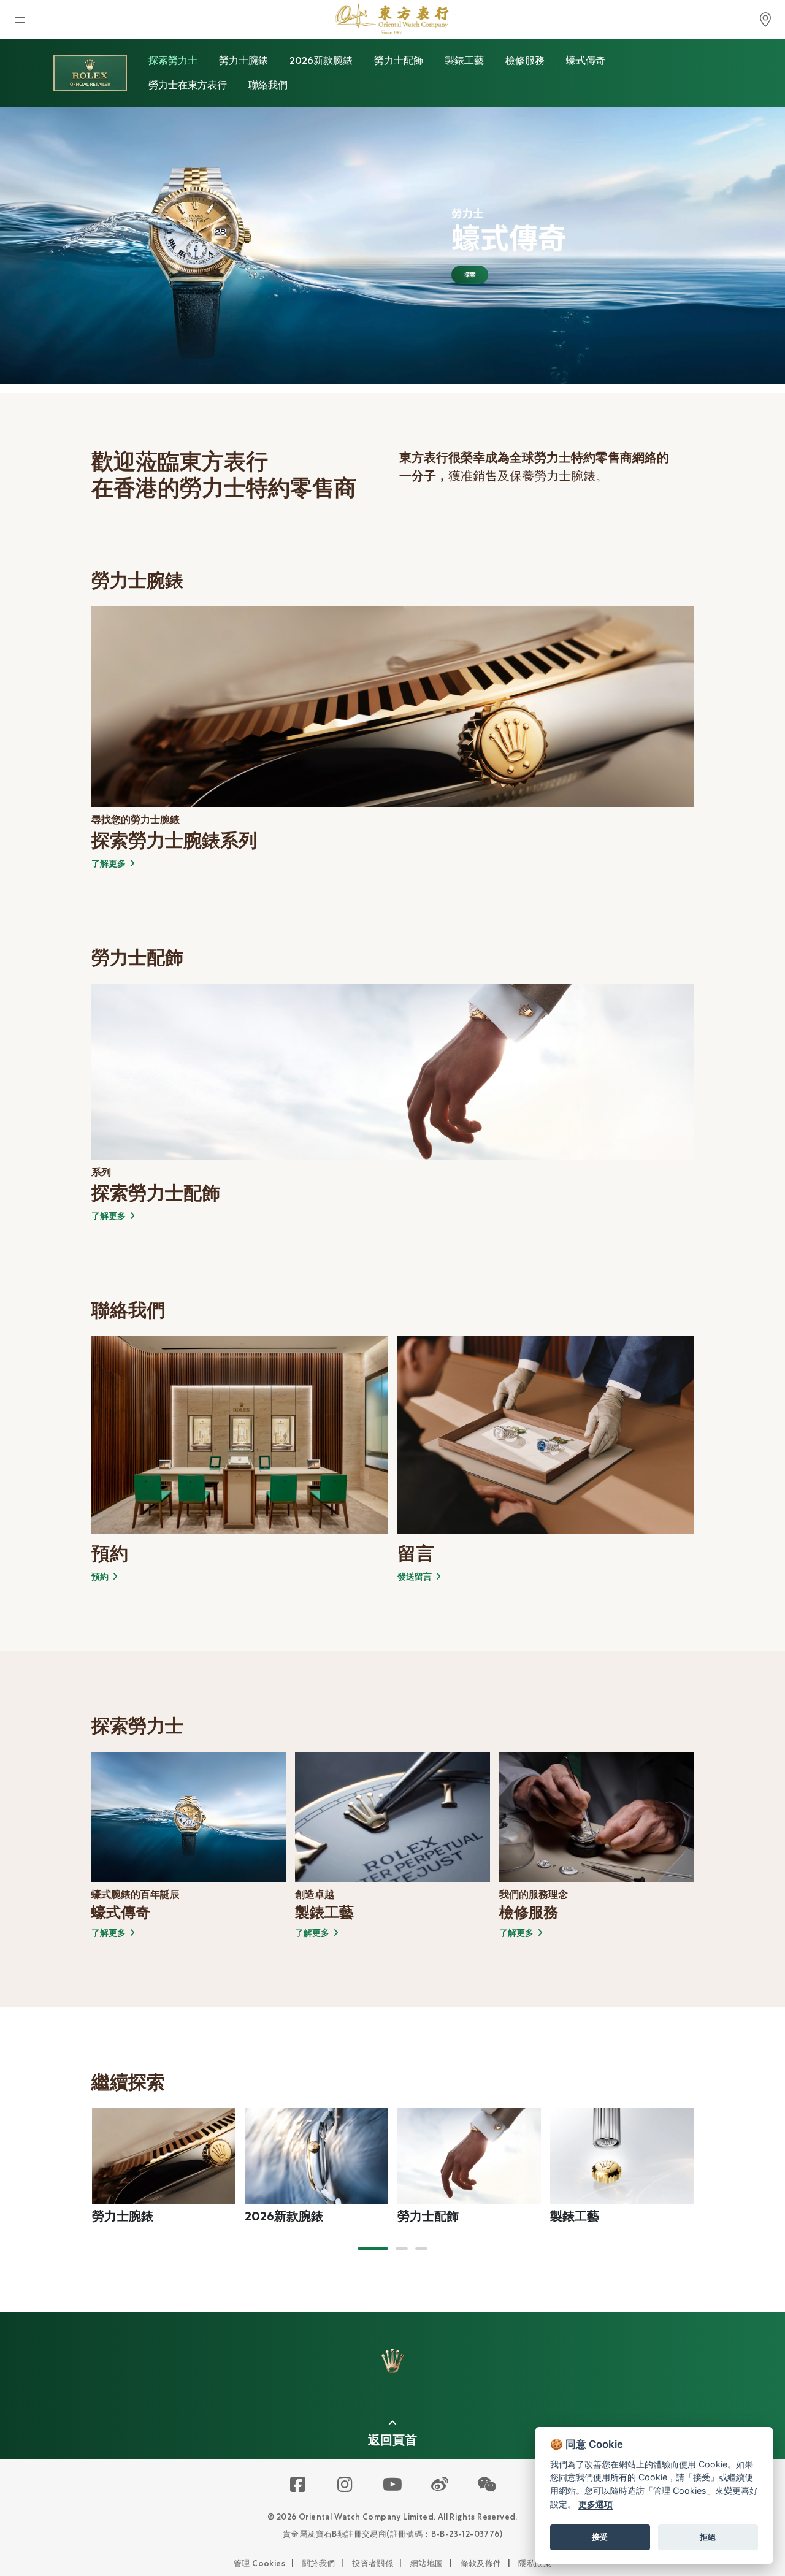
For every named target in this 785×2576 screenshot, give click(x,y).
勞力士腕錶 (243, 60)
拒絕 (708, 2537)
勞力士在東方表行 (188, 85)
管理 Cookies (259, 2563)
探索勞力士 (173, 60)
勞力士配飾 (399, 60)
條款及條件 (481, 2563)
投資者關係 (373, 2563)
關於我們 (319, 2563)
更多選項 (595, 2504)
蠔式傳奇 (586, 60)
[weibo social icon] (440, 2485)
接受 (600, 2537)
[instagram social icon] (346, 2485)
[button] (373, 2249)
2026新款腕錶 (321, 60)
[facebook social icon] (298, 2485)
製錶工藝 (464, 60)
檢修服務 (525, 60)
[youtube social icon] (393, 2485)
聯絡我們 (268, 85)
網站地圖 (427, 2563)
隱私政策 (535, 2563)
